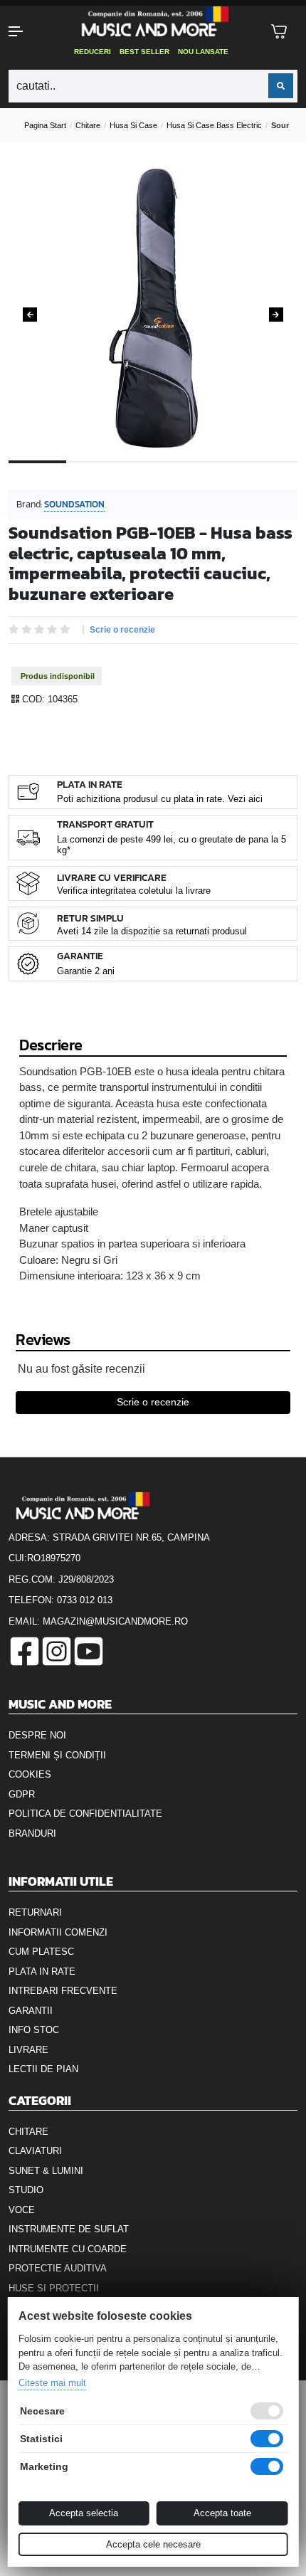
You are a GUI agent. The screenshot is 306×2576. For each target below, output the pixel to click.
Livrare (28, 2050)
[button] (26, 31)
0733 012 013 (85, 1600)
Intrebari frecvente (63, 1991)
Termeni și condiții (57, 1755)
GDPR (22, 1794)
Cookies (30, 1774)
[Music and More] (152, 21)
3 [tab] (153, 473)
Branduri (32, 1833)
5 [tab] (269, 473)
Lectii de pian (43, 2069)
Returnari (35, 1912)
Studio (26, 2190)
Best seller (144, 52)
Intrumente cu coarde (68, 2249)
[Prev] (30, 315)
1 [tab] (37, 473)
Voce (22, 2210)
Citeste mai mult (52, 2383)
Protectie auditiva (58, 2268)
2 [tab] (95, 473)
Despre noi (37, 1735)
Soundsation (74, 504)
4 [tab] (211, 473)
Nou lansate (203, 52)
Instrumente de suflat (69, 2229)
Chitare (88, 125)
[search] (281, 86)
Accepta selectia (84, 2513)
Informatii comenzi (58, 1932)
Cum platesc (41, 1952)
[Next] (276, 315)
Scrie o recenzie (122, 630)
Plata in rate (42, 1971)
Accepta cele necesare (153, 2544)
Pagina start (45, 125)
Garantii (31, 2011)
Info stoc (34, 2030)
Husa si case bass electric (214, 125)
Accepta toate (222, 2513)
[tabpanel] (153, 310)
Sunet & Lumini (46, 2171)
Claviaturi (35, 2151)
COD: (33, 699)
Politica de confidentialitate (85, 1814)
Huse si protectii (54, 2288)
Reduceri (93, 52)
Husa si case (133, 125)
